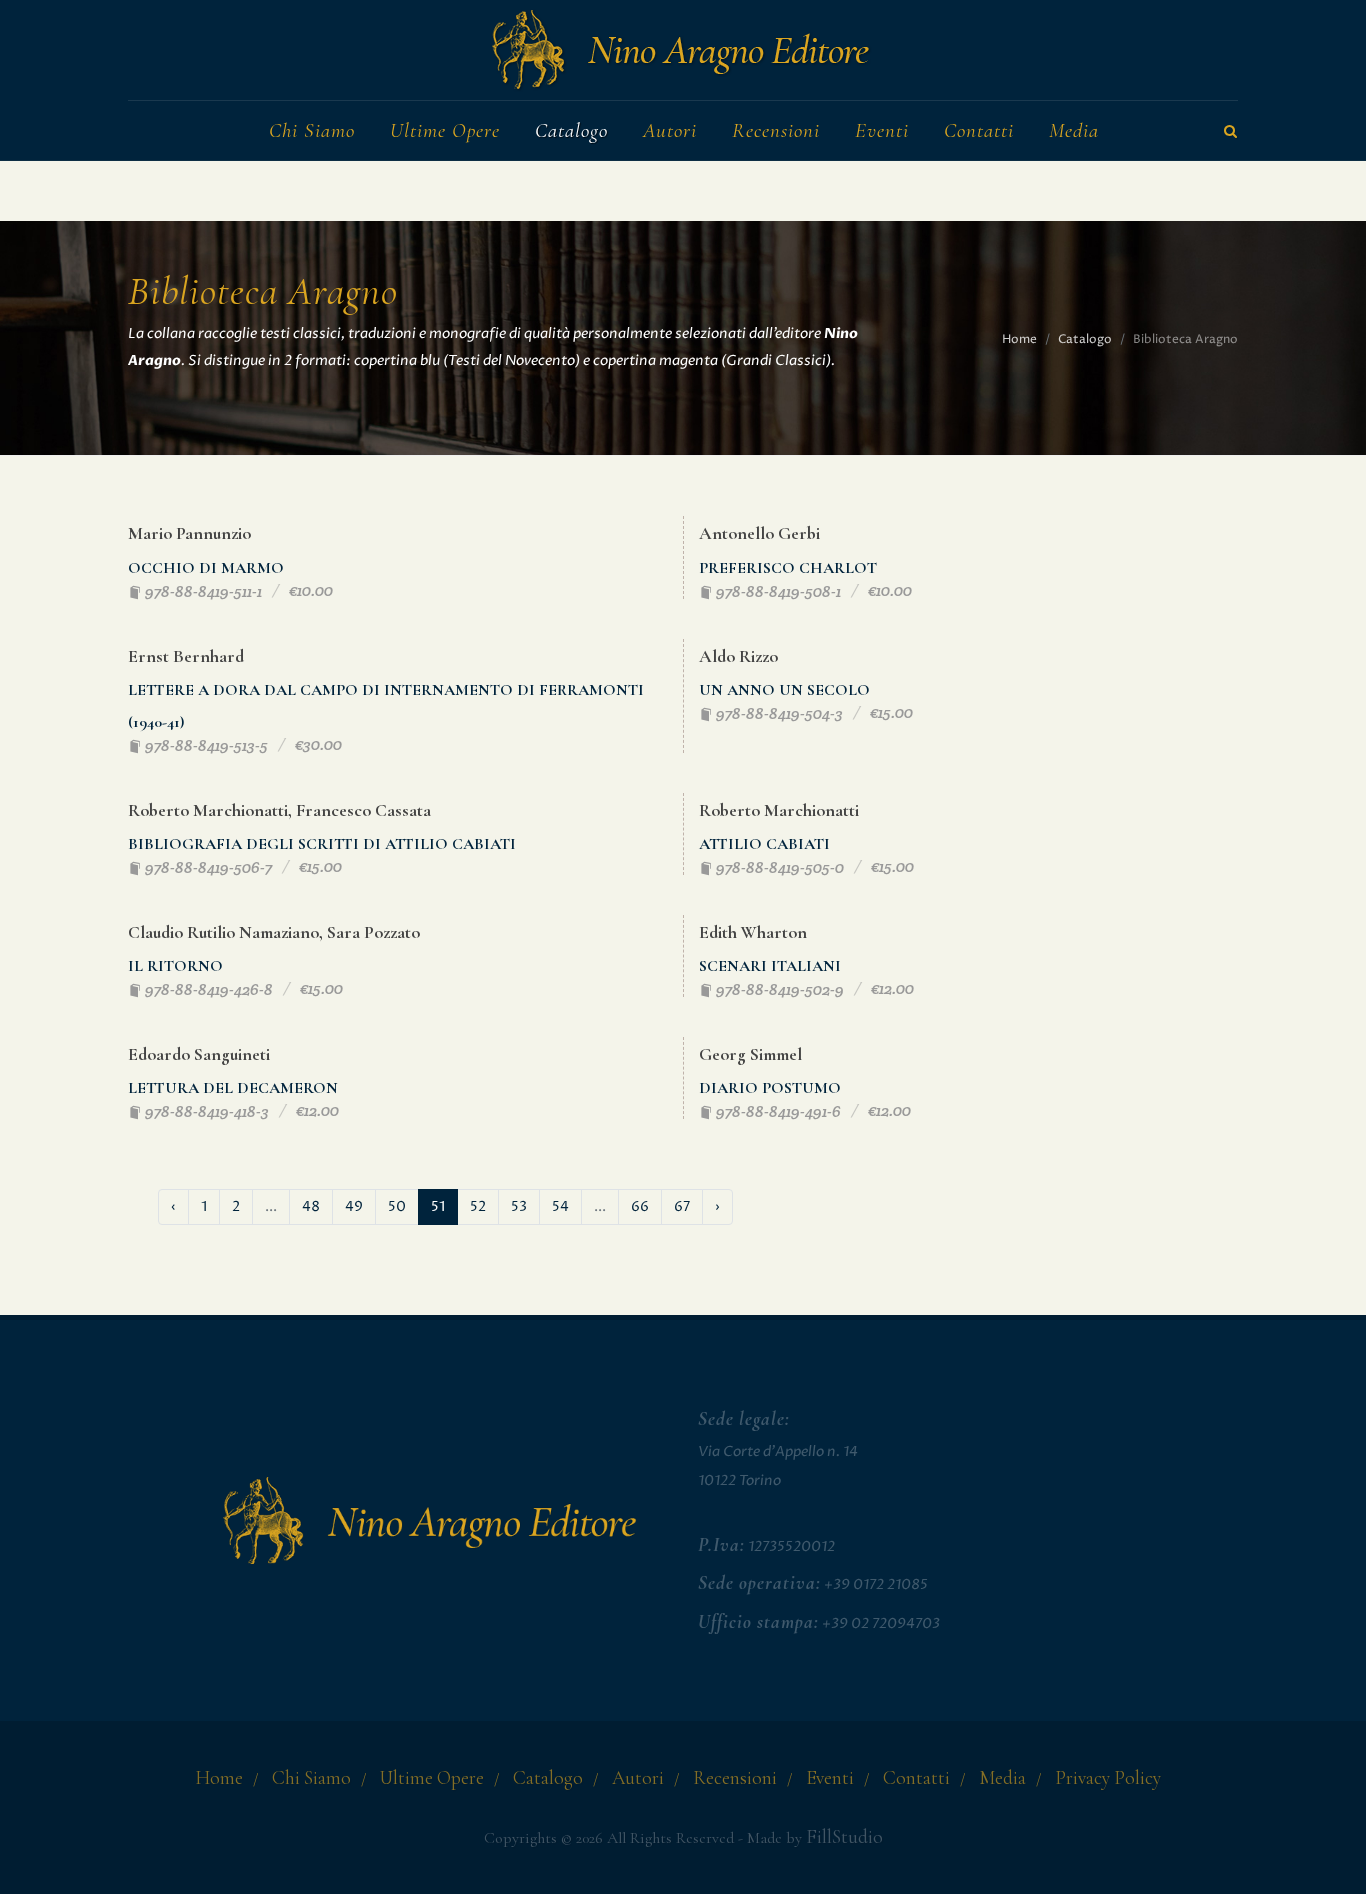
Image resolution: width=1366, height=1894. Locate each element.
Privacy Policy (1108, 1778)
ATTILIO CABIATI (764, 844)
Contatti (916, 1778)
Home (1019, 339)
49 (354, 1206)
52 (478, 1206)
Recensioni (735, 1778)
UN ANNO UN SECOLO (784, 690)
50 (397, 1206)
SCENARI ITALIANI (770, 966)
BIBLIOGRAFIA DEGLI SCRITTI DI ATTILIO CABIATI (322, 844)
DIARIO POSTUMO (770, 1088)
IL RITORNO (175, 966)
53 (519, 1206)
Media (1002, 1778)
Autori (638, 1778)
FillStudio (844, 1837)
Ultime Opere (432, 1778)
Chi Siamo (311, 1778)
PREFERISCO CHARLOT (788, 568)
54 (560, 1206)
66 (640, 1206)
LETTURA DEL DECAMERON (233, 1088)
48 (311, 1206)
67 (682, 1206)
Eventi (830, 1778)
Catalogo (1085, 339)
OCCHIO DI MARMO (206, 568)
